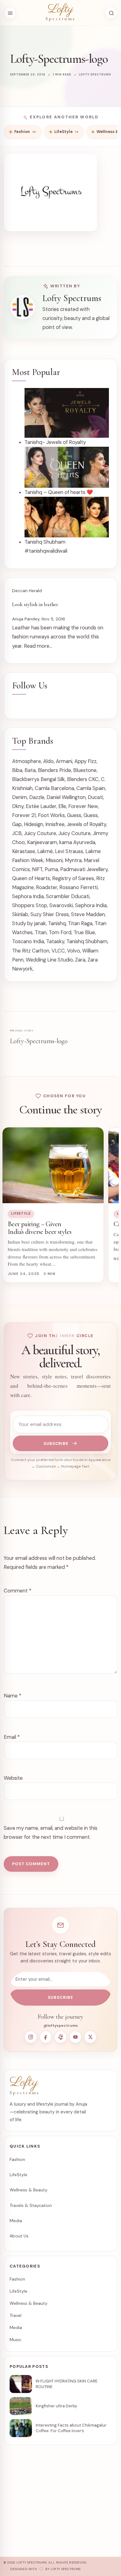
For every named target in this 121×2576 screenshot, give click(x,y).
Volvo (74, 951)
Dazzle (37, 797)
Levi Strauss (69, 851)
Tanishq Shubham (87, 941)
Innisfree (55, 824)
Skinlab (20, 914)
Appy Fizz (85, 761)
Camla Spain (91, 788)
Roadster (47, 887)
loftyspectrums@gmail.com (41, 2510)
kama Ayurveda (77, 842)
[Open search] (111, 13)
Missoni (54, 860)
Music (16, 2340)
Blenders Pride (54, 770)
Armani (64, 761)
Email (12, 1737)
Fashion (17, 2159)
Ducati (95, 797)
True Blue (84, 932)
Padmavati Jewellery (84, 869)
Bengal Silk (53, 779)
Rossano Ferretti (78, 887)
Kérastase (24, 851)
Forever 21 (24, 815)
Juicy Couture (40, 833)
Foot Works (51, 815)
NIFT (37, 869)
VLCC (58, 951)
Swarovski (61, 905)
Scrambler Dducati (68, 896)
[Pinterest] (60, 2037)
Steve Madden (88, 914)
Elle (62, 806)
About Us (19, 2236)
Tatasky (55, 941)
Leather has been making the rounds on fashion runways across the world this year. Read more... (58, 637)
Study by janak (29, 923)
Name (13, 1696)
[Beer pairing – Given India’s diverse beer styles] (53, 1165)
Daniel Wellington (66, 797)
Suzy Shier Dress (50, 914)
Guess (74, 815)
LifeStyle (21, 1214)
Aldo (48, 761)
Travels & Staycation (31, 2205)
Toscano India (28, 941)
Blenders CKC (83, 779)
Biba (17, 770)
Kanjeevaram (42, 842)
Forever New (83, 806)
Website (13, 1778)
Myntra (73, 860)
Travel (16, 2315)
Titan (41, 932)
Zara (80, 960)
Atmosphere (27, 761)
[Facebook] (46, 2037)
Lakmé (45, 851)
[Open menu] (10, 13)
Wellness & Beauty (29, 2190)
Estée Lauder (41, 806)
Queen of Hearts (31, 878)
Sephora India (28, 896)
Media (16, 2221)
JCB (17, 833)
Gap (17, 824)
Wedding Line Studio (49, 960)
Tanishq (57, 923)
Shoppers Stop (30, 905)
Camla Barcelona (54, 788)
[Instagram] (31, 2037)
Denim (20, 797)
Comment (18, 1591)
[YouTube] (75, 2037)
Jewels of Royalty (86, 824)
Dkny (18, 806)
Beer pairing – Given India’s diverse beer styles (40, 1228)
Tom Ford (60, 932)
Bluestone (85, 770)
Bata (30, 770)
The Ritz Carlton (31, 951)
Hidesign (34, 824)
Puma (51, 869)
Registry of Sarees (73, 878)
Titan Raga (80, 923)
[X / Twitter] (90, 2037)
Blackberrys (26, 779)
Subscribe (56, 1443)
